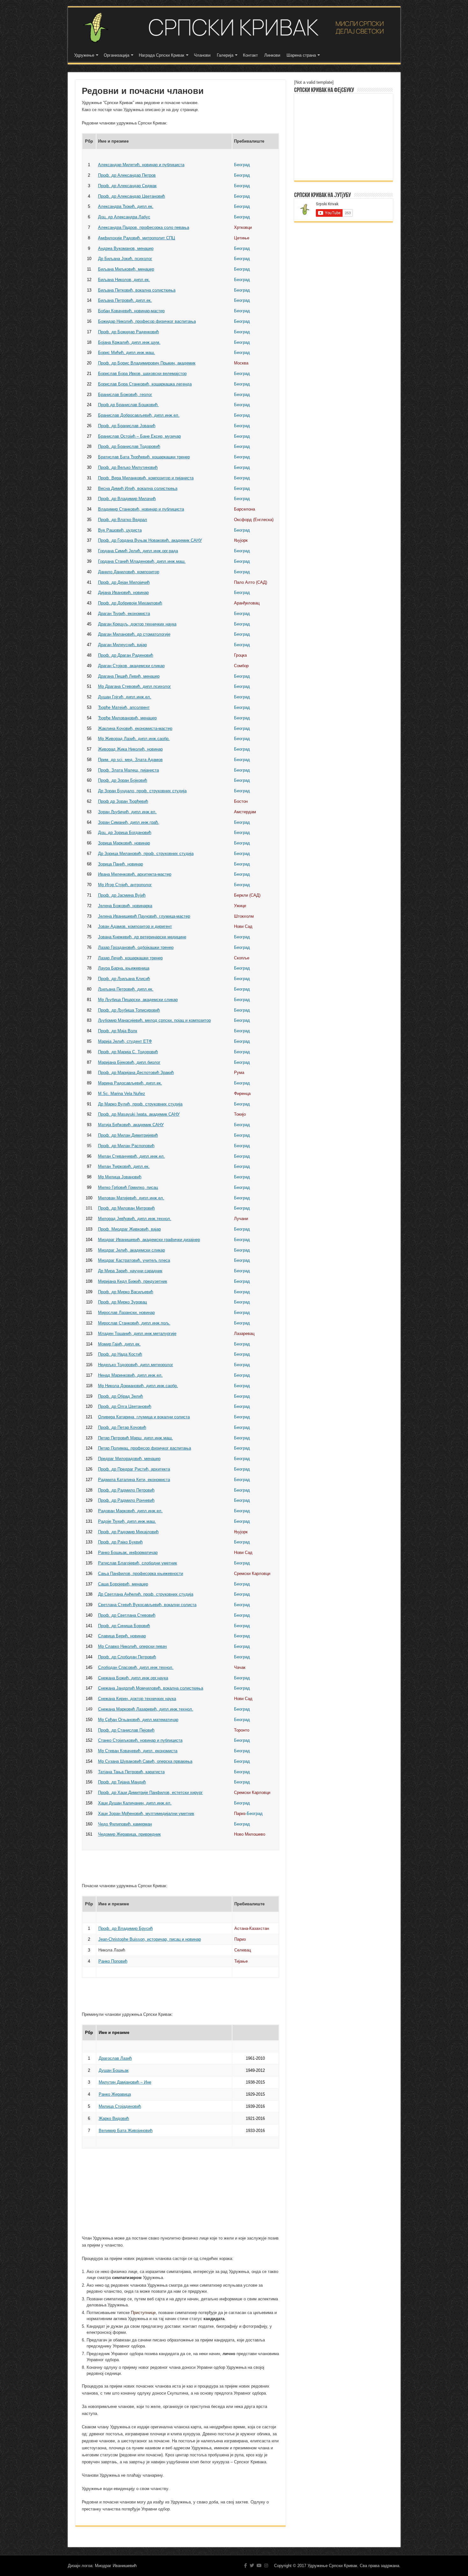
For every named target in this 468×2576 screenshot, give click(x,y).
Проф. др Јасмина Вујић (122, 895)
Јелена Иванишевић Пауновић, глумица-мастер (144, 916)
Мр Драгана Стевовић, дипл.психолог (135, 686)
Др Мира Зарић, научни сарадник (130, 1271)
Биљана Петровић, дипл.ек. (125, 300)
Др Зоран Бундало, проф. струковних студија (142, 791)
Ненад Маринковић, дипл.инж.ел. (130, 1375)
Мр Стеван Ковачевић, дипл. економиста (138, 1751)
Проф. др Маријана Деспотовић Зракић (136, 1073)
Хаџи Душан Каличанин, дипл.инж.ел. (135, 1803)
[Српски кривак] (234, 28)
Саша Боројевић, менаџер (123, 1584)
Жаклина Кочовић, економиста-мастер (135, 728)
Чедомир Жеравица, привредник (129, 1834)
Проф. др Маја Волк (118, 1031)
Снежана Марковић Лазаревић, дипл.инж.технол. (146, 1709)
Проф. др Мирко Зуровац (122, 1302)
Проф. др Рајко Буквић (120, 1542)
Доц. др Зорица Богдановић (125, 833)
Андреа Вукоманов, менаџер (126, 248)
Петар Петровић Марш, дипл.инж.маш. (135, 1438)
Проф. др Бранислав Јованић (127, 426)
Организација (117, 55)
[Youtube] (259, 2565)
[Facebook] (246, 2565)
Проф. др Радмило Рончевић (126, 1500)
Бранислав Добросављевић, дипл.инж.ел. (139, 415)
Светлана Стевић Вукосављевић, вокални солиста (147, 1605)
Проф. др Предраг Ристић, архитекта (134, 1469)
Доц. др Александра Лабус (124, 217)
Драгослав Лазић (115, 2058)
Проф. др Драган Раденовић (126, 655)
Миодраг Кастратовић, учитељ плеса (134, 1260)
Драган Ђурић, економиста (124, 614)
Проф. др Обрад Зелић (121, 1396)
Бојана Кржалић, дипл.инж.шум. (129, 342)
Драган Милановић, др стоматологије (134, 634)
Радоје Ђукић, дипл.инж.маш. (127, 1521)
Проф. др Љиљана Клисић (124, 979)
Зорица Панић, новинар (121, 864)
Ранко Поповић (113, 1961)
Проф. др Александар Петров (127, 175)
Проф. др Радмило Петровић (126, 1490)
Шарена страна (301, 55)
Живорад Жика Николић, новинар (130, 749)
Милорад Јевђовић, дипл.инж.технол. (135, 1219)
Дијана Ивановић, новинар (123, 593)
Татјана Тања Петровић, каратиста (131, 1772)
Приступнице (143, 2313)
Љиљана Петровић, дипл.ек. (126, 989)
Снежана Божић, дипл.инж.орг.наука (133, 1678)
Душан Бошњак (114, 2070)
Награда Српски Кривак (162, 55)
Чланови (202, 55)
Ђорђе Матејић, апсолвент (124, 707)
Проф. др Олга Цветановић (125, 1406)
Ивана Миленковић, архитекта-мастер (135, 874)
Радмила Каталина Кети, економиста (134, 1480)
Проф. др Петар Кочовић (122, 1427)
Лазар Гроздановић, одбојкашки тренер (136, 947)
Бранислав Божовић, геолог (125, 395)
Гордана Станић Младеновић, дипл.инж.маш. (142, 561)
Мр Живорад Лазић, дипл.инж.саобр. (134, 739)
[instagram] (266, 2565)
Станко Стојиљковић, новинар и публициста (140, 1740)
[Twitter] (252, 2565)
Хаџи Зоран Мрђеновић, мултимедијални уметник (146, 1814)
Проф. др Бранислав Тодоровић (129, 446)
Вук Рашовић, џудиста (120, 530)
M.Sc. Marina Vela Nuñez (122, 1094)
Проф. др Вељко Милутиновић (128, 467)
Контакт (250, 55)
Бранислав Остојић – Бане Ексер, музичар (139, 436)
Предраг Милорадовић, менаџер (129, 1459)
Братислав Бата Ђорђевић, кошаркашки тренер (144, 457)
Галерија (225, 55)
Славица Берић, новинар (122, 1636)
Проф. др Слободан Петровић (127, 1657)
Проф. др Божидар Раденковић (128, 332)
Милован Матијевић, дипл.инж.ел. (131, 1198)
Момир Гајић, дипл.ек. (119, 1344)
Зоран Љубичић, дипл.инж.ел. (127, 812)
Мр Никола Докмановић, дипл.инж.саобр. (138, 1386)
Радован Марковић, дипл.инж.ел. (130, 1511)
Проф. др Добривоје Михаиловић (130, 603)
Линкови (272, 55)
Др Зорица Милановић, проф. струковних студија (146, 854)
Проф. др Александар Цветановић (131, 196)
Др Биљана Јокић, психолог (125, 259)
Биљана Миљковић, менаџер (126, 269)
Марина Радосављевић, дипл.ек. (130, 1083)
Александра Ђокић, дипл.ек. (126, 206)
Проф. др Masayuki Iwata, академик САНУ (139, 1114)
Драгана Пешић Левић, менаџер (129, 676)
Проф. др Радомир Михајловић (128, 1532)
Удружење (84, 55)
